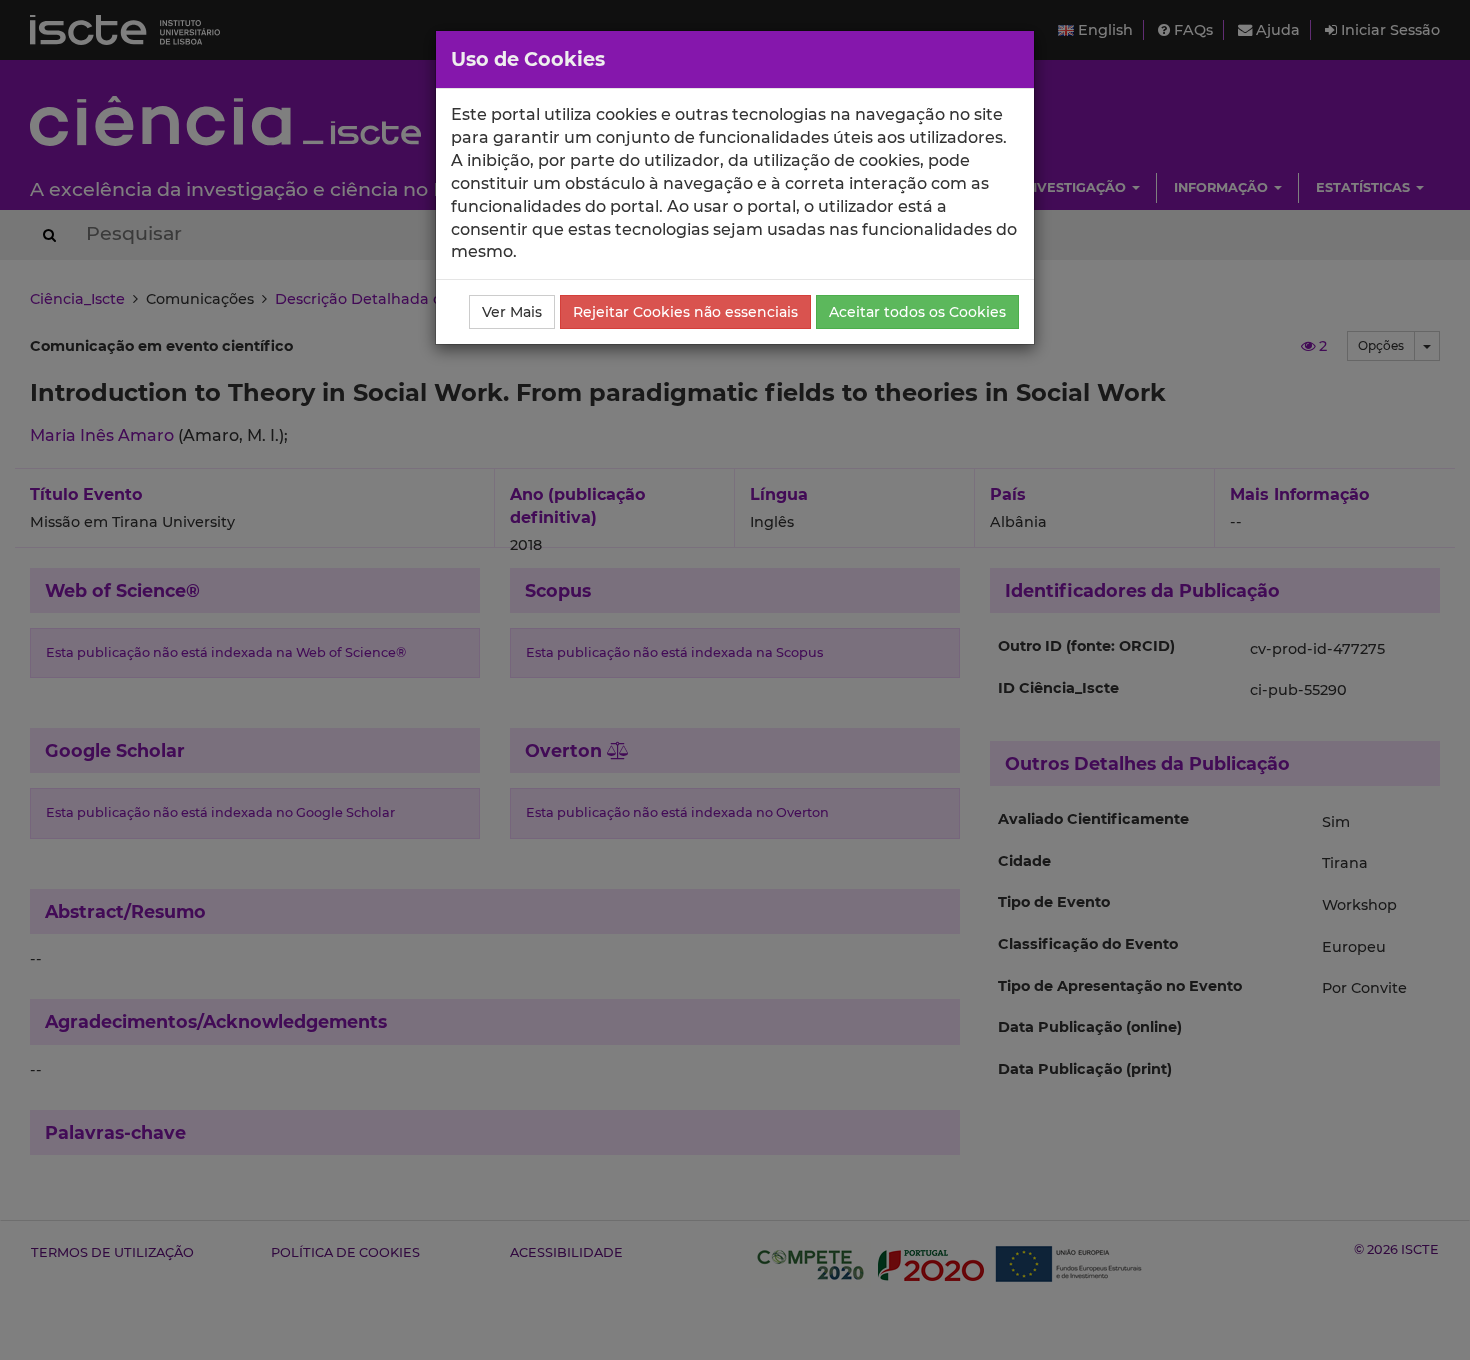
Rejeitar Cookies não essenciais (685, 312)
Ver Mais (512, 312)
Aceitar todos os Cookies (917, 312)
